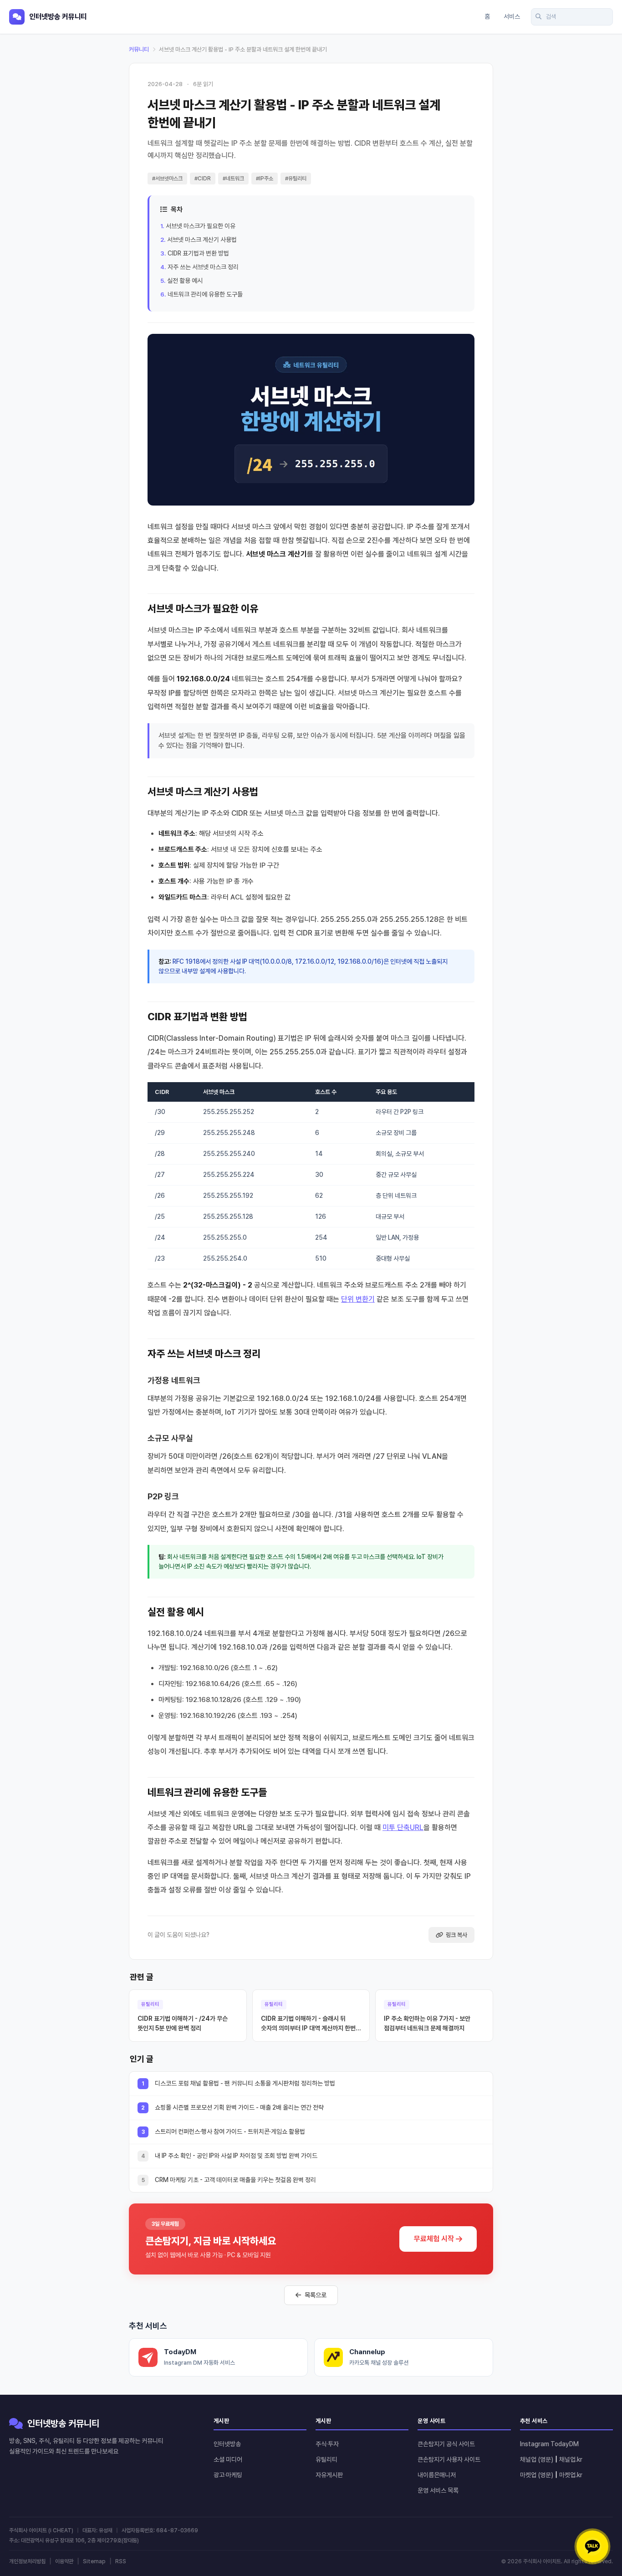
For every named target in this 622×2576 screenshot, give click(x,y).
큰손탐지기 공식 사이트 (446, 2444)
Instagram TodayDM (549, 2444)
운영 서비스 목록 (438, 2490)
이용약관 (64, 2561)
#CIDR (203, 179)
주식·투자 (327, 2444)
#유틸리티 (296, 179)
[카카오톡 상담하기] (592, 2546)
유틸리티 (326, 2459)
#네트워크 (233, 179)
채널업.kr (571, 2459)
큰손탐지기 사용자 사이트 (449, 2459)
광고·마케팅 (228, 2475)
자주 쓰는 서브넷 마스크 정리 (203, 267)
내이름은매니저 (437, 2475)
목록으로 (316, 2295)
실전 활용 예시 (185, 281)
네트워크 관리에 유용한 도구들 (205, 294)
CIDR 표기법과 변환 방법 (198, 253)
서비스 (512, 16)
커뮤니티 (139, 49)
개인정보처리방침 (27, 2561)
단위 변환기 (358, 1299)
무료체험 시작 (434, 2239)
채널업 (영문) (537, 2459)
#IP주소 (265, 179)
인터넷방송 (227, 2444)
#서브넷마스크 (167, 179)
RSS (121, 2561)
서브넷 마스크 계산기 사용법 (202, 240)
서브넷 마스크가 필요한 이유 (201, 226)
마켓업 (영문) (537, 2475)
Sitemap (94, 2561)
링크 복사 (456, 1935)
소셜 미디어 (228, 2459)
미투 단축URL (403, 1827)
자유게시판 (329, 2475)
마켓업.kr (571, 2475)
